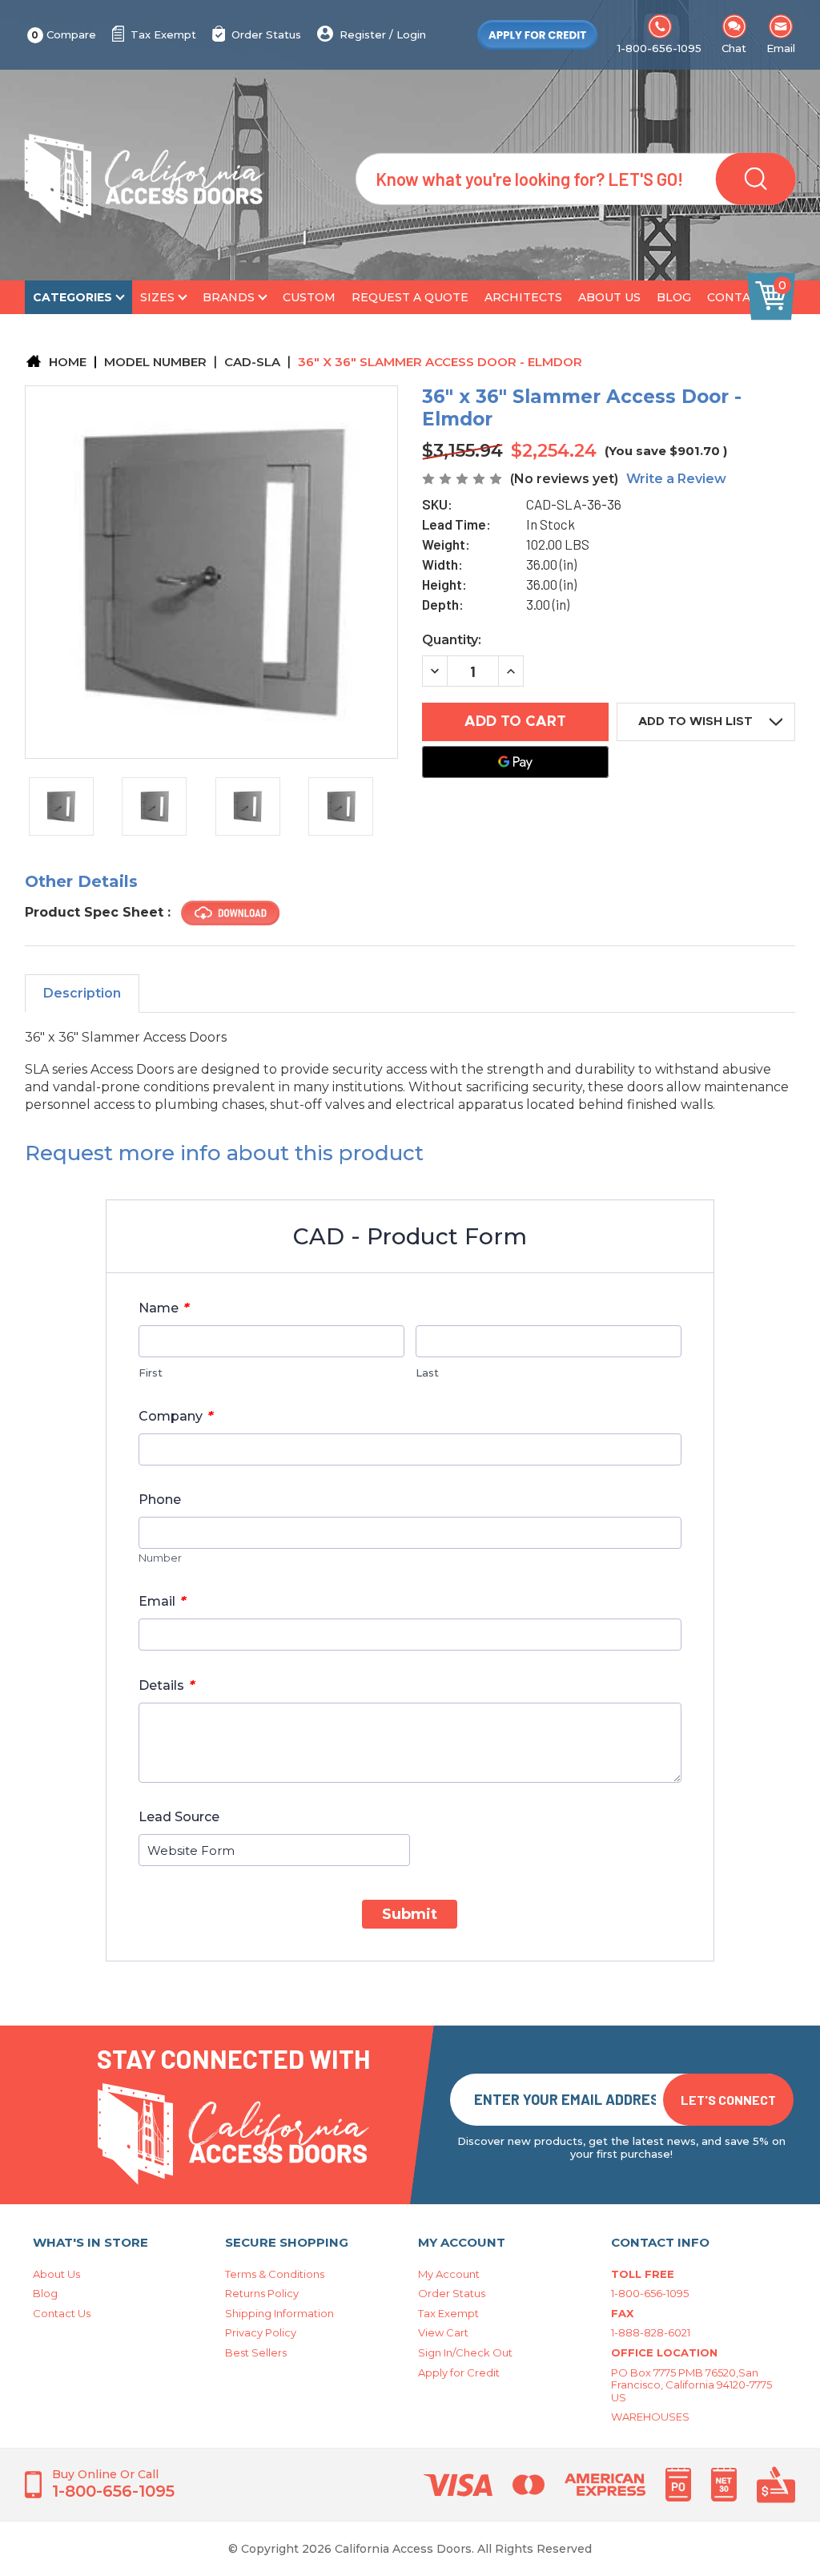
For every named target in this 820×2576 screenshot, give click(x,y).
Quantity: (452, 640)
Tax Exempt (163, 34)
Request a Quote (410, 297)
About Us (609, 297)
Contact (737, 297)
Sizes (157, 297)
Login (411, 34)
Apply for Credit (459, 2372)
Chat (734, 48)
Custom (309, 297)
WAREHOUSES (650, 2417)
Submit (410, 1914)
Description (82, 993)
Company (176, 1416)
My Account (449, 2274)
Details (167, 1685)
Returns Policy (262, 2293)
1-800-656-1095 (659, 48)
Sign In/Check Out (465, 2352)
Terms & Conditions (275, 2274)
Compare (64, 34)
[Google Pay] (515, 762)
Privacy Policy (261, 2332)
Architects (523, 297)
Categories (72, 297)
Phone (160, 1500)
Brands (229, 297)
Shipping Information (279, 2313)
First (151, 1373)
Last (427, 1373)
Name (164, 1308)
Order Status (266, 34)
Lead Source (179, 1817)
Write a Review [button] (676, 479)
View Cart (443, 2332)
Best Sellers (256, 2352)
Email (781, 48)
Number (160, 1558)
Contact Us (62, 2313)
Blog (674, 297)
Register (363, 34)
